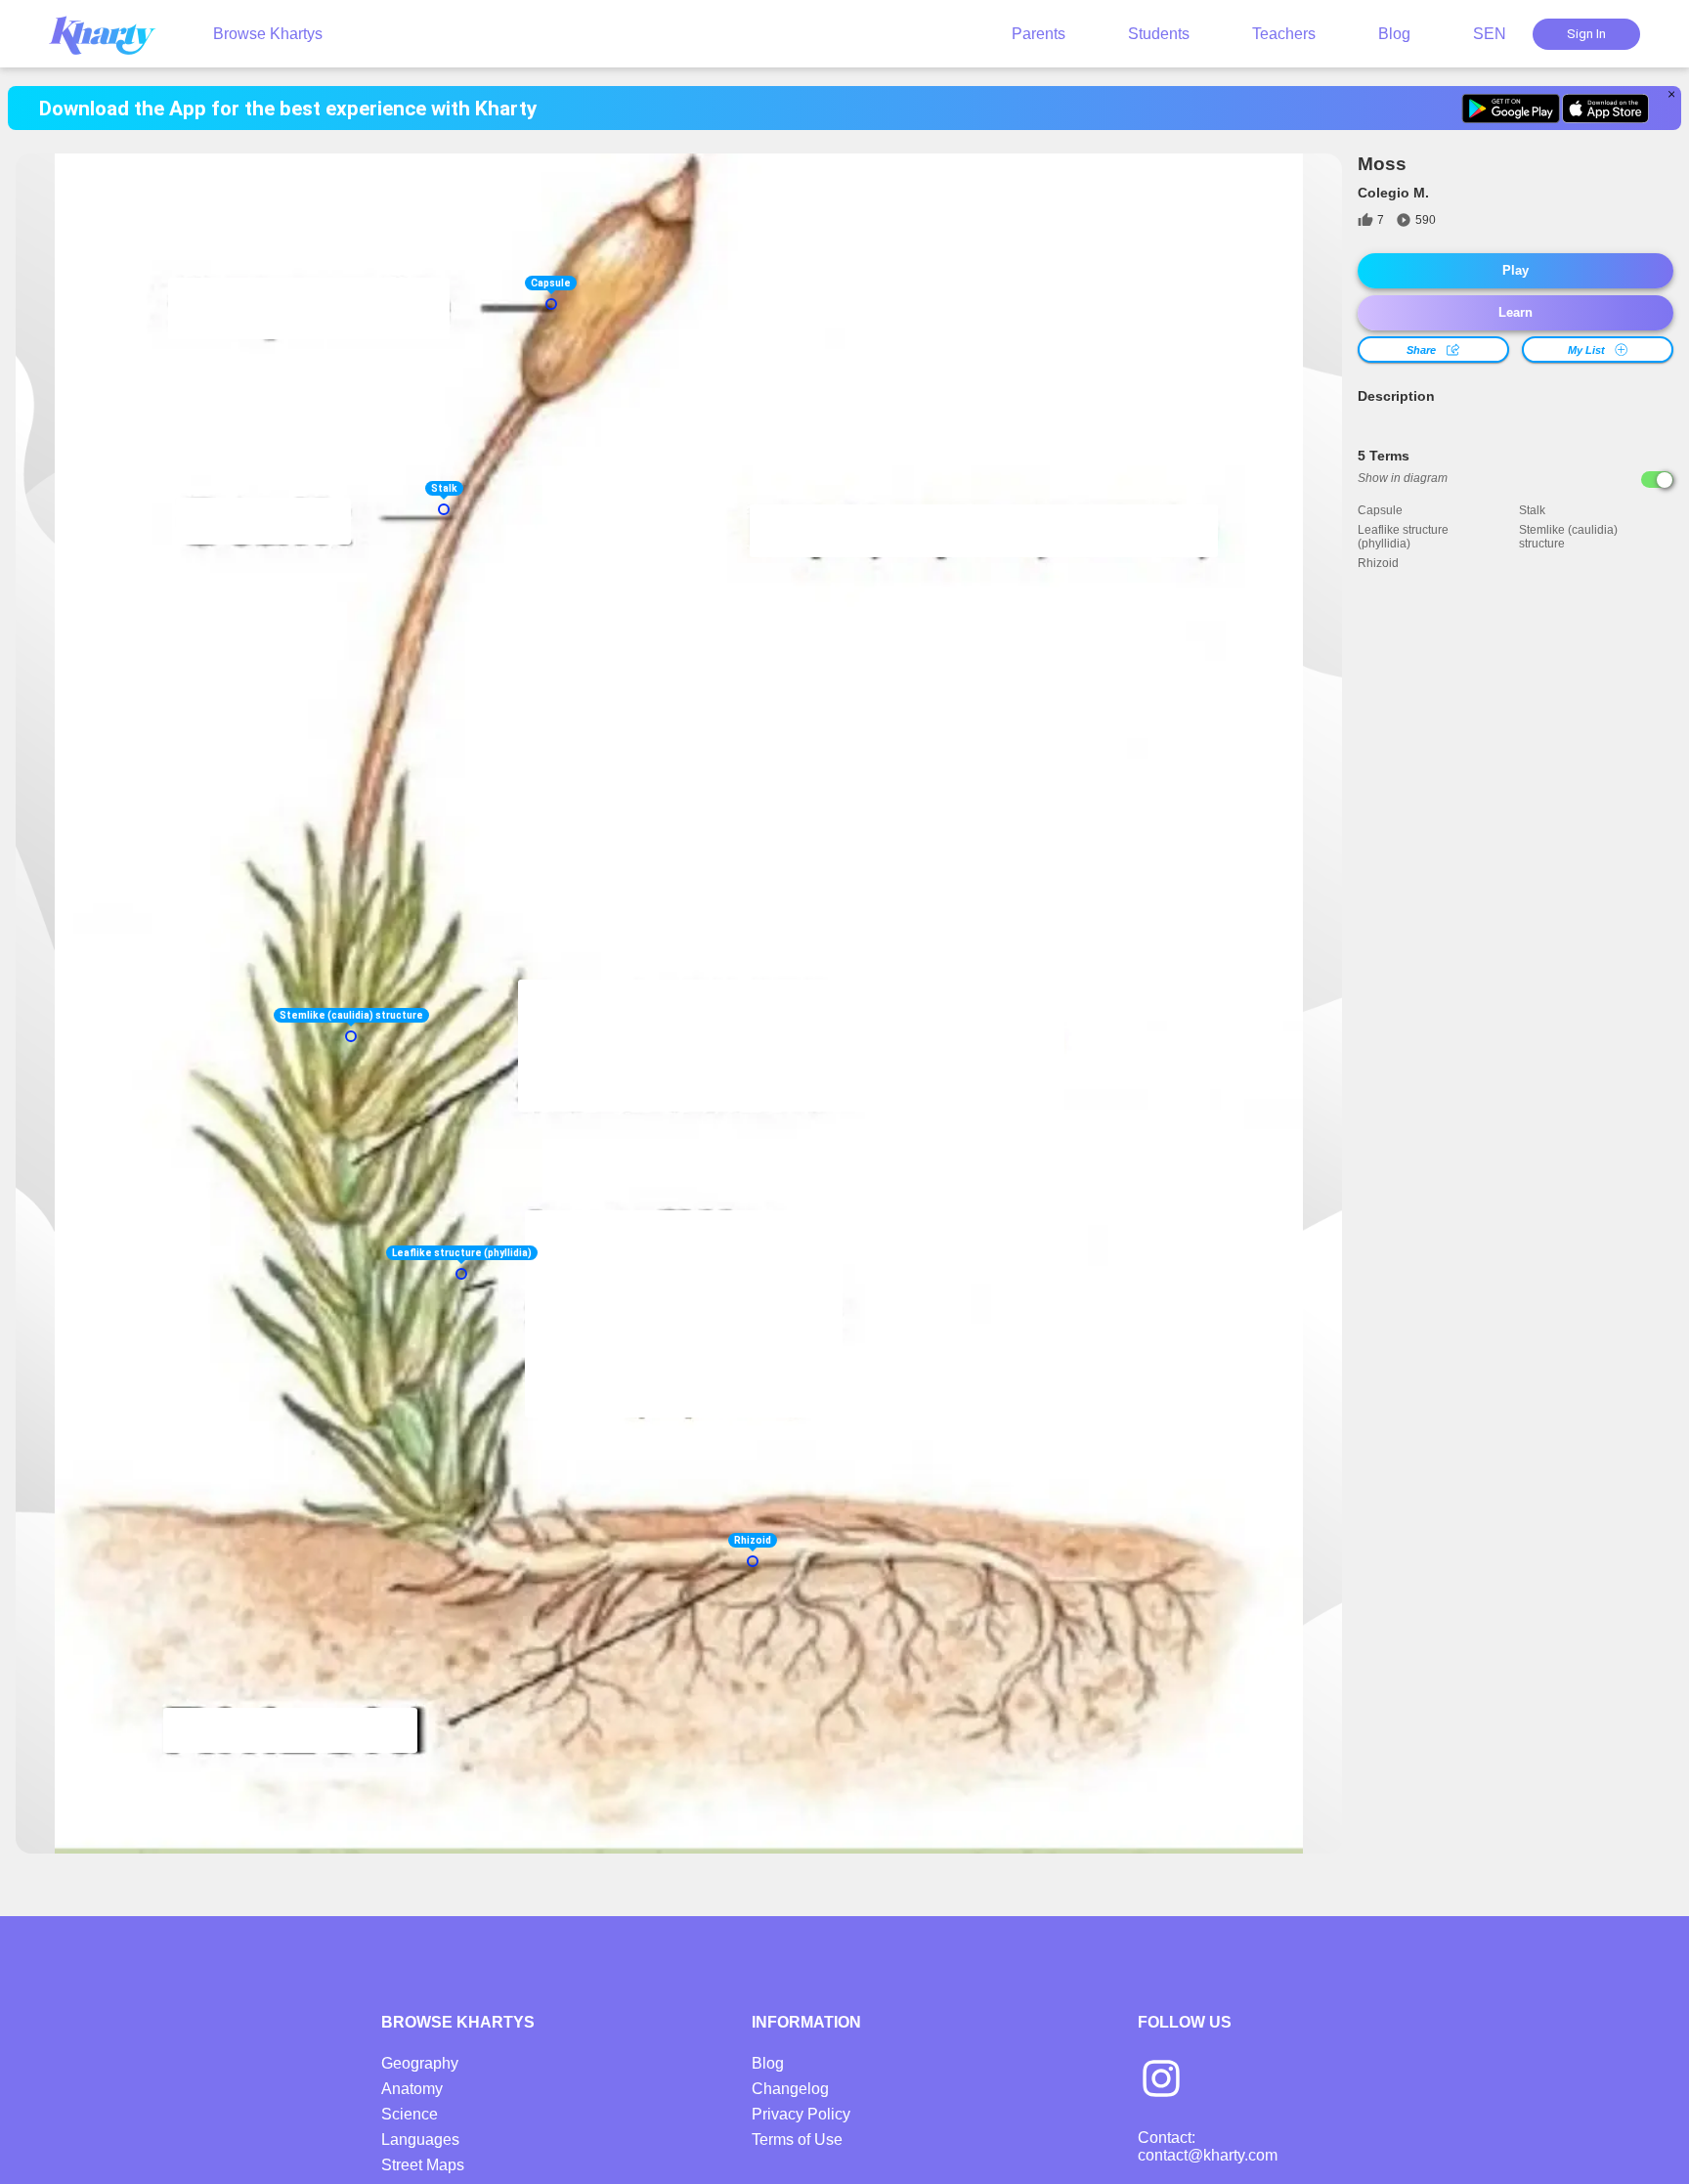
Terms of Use (797, 2140)
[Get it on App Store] (1605, 109)
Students (1159, 34)
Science (410, 2114)
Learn (1516, 312)
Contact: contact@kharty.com (1208, 2146)
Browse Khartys (268, 34)
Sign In (1586, 34)
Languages (420, 2140)
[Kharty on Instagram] (1161, 2080)
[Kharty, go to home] (111, 34)
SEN (1490, 34)
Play (1516, 270)
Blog (1394, 34)
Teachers (1284, 34)
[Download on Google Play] (1511, 109)
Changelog (790, 2089)
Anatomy (412, 2089)
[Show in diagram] (1657, 480)
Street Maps (423, 2165)
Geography (420, 2063)
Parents (1039, 34)
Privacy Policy (801, 2114)
